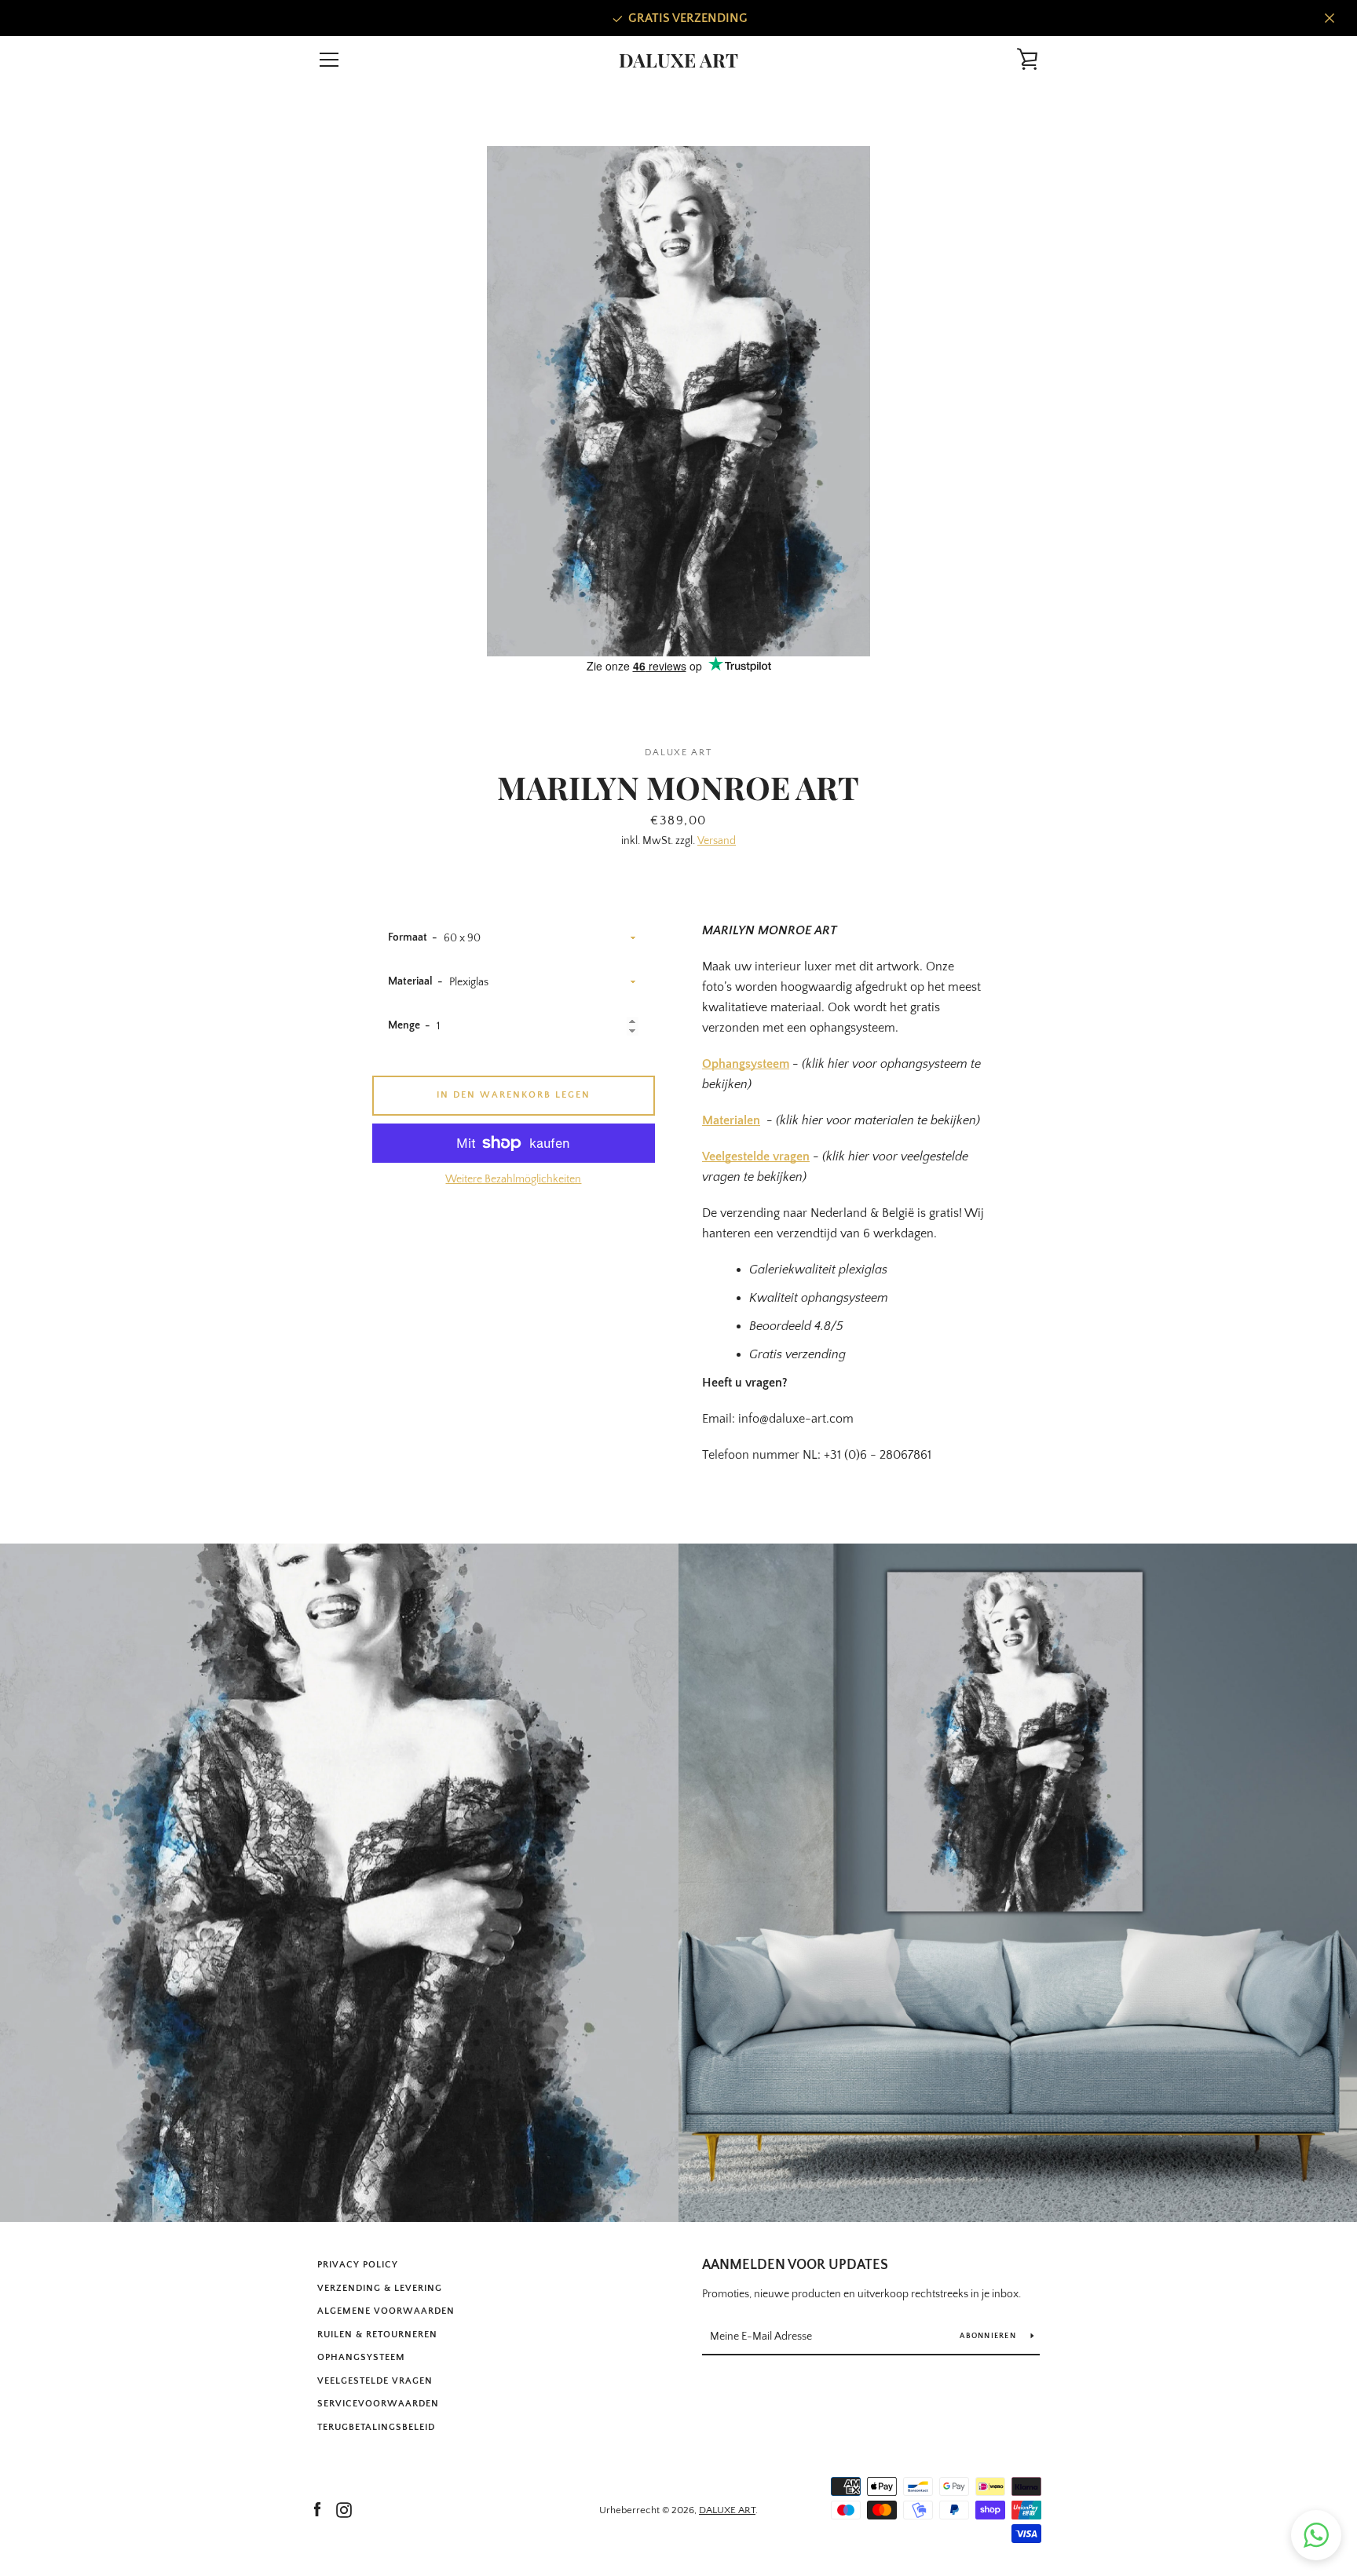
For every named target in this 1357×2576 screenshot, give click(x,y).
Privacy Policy (358, 2265)
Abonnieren (989, 2336)
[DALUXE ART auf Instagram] (344, 2509)
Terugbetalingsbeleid (376, 2427)
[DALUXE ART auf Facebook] (317, 2509)
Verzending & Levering (380, 2288)
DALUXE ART (678, 60)
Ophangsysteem (746, 1064)
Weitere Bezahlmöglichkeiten (513, 1179)
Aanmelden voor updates (795, 2265)
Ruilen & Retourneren (377, 2335)
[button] (1316, 2535)
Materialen (731, 1120)
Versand (717, 841)
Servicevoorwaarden (378, 2404)
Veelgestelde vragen (756, 1156)
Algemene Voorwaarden (386, 2311)
